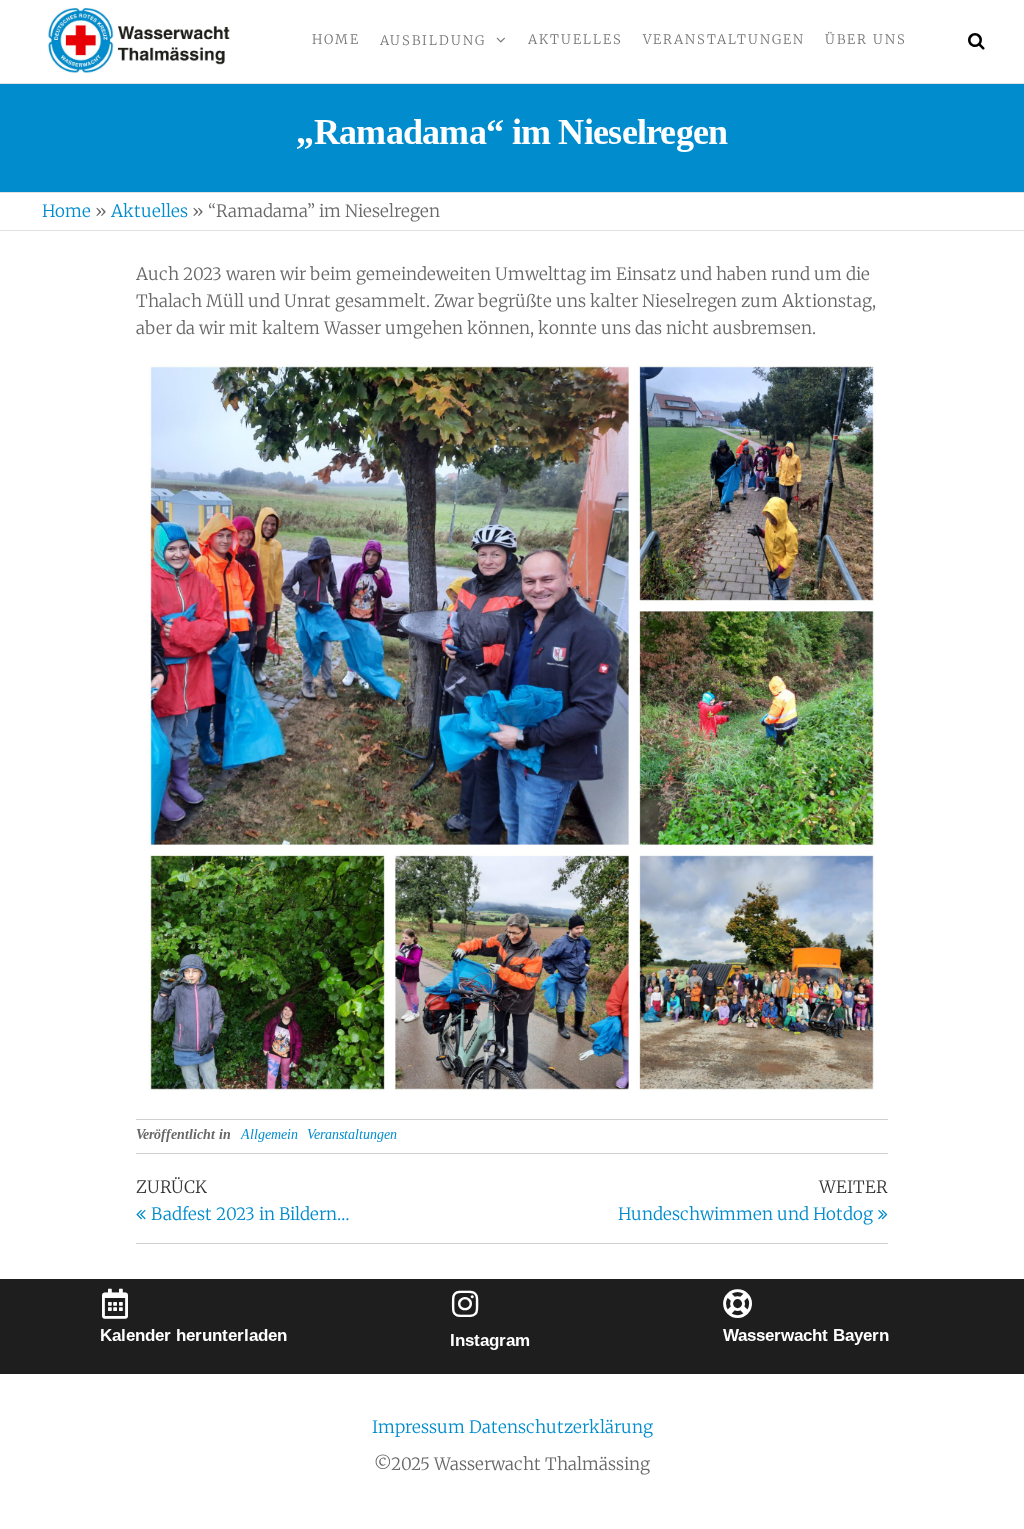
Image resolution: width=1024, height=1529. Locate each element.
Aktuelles (575, 39)
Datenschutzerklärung (561, 1427)
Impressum (420, 1427)
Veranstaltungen (724, 39)
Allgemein (269, 1134)
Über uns (866, 39)
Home (336, 39)
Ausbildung (433, 40)
